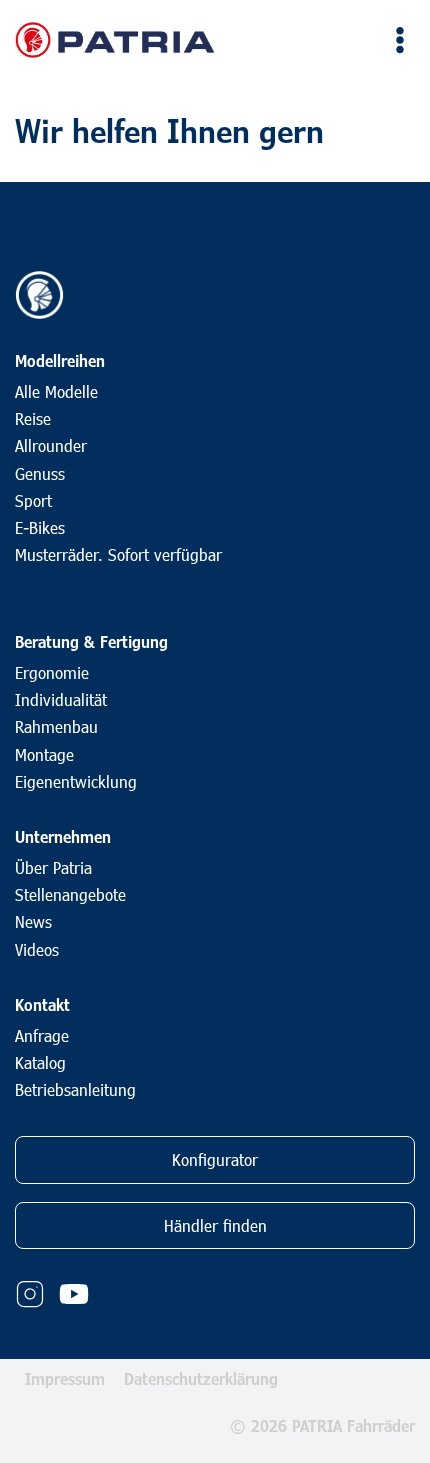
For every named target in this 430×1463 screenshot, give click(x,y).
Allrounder (51, 445)
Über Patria (53, 867)
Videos (37, 949)
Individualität (61, 699)
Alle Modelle (56, 391)
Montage (44, 754)
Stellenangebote (70, 894)
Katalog (40, 1062)
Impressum (65, 1378)
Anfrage (42, 1035)
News (33, 921)
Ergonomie (52, 672)
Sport (33, 500)
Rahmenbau (56, 726)
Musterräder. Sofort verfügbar (118, 554)
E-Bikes (40, 527)
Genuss (40, 473)
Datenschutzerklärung (201, 1378)
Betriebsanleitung (75, 1089)
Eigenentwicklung (76, 781)
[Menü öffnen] (396, 39)
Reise (33, 418)
